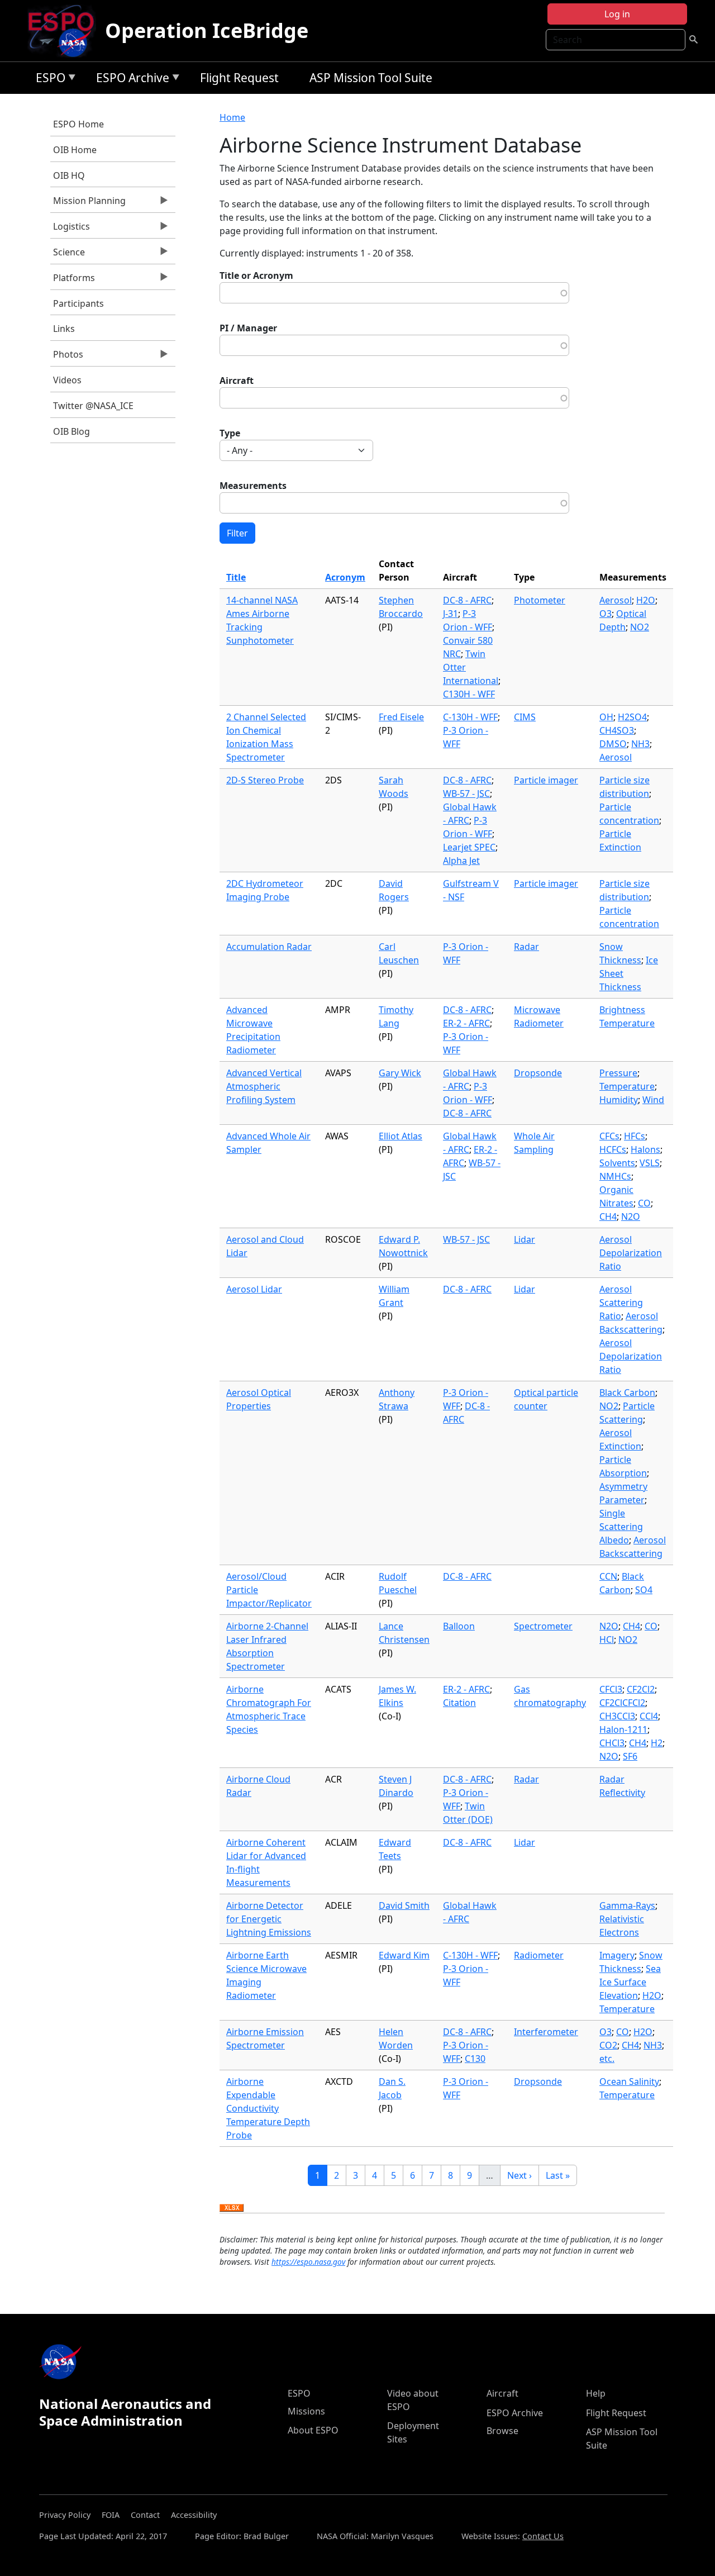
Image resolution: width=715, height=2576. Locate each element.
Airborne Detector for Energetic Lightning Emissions (269, 1919)
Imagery (617, 1955)
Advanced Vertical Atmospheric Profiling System (264, 1086)
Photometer (540, 600)
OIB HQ (69, 175)
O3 (606, 614)
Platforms (73, 281)
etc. (607, 2059)
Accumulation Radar (269, 947)
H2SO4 (632, 717)
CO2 (608, 2045)
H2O (646, 600)
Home (232, 117)
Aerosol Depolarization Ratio (631, 1253)
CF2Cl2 (641, 1689)
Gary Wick (400, 1073)
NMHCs (615, 1176)
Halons (645, 1149)
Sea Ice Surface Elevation (630, 1982)
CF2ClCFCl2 (622, 1703)
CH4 (608, 1216)
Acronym (345, 577)
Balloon (459, 1626)
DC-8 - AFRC (467, 600)
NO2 (640, 627)
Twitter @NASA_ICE (93, 406)
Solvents (617, 1163)
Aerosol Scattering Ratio (621, 1303)
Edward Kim (404, 1955)
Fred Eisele (401, 717)
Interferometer (546, 2032)
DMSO (613, 744)
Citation (459, 1703)
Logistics (70, 229)
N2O (631, 1216)
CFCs (609, 1136)
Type (230, 433)
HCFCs (613, 1149)
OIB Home (75, 150)
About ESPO (313, 2430)
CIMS (525, 717)
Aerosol (616, 600)
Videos (67, 380)
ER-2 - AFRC (466, 1023)
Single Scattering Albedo (621, 1527)
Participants (78, 303)
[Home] (66, 31)
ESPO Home (78, 124)
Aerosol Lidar (254, 1289)
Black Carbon (627, 1392)
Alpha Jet (461, 861)
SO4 (644, 1590)
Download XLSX (232, 2208)
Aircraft (237, 381)
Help (596, 2393)
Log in (617, 14)
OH (606, 717)
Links (64, 329)
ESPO (48, 80)
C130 (475, 2059)
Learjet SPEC (469, 847)
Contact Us (543, 2536)
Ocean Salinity (629, 2081)
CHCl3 (612, 1743)
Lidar (525, 1239)
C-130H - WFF (470, 717)
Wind (653, 1100)
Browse (502, 2431)
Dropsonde (538, 1073)
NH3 (640, 744)
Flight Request (239, 78)
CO (644, 1203)
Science (68, 255)
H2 (657, 1743)
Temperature (627, 1086)
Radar (526, 947)
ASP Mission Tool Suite (371, 78)
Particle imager (546, 780)
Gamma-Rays (627, 1905)
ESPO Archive (130, 80)
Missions (306, 2411)
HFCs (635, 1136)
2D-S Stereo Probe (265, 780)
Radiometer (539, 1955)
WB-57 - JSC (466, 793)
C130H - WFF (469, 694)
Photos (67, 357)
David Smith (404, 1905)
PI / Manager (248, 328)
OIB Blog (71, 431)
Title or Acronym (256, 275)
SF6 (630, 1756)
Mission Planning (88, 203)
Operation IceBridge (207, 30)
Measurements (253, 486)
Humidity (619, 1100)
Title (236, 577)
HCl (607, 1639)
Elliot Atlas (401, 1136)
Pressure (618, 1073)
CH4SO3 (617, 730)
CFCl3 (611, 1689)
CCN (608, 1576)
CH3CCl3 (617, 1716)
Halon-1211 (623, 1729)
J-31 (451, 614)
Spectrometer (543, 1626)
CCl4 (649, 1716)
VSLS (650, 1163)
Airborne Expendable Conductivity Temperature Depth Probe (268, 2108)
